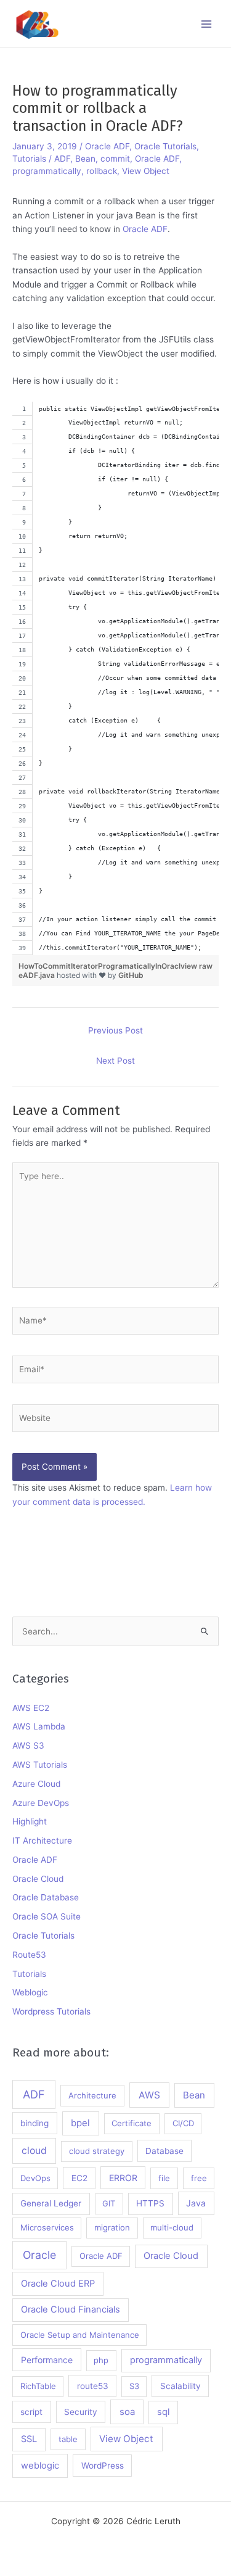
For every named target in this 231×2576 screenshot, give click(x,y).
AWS (149, 2095)
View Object (146, 171)
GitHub (131, 975)
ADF (62, 159)
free (199, 2178)
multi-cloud (172, 2227)
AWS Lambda (39, 1726)
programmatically (47, 171)
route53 (93, 2386)
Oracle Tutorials (165, 146)
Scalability (180, 2386)
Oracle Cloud (38, 1879)
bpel (80, 2123)
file (164, 2178)
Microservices (47, 2227)
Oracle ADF (107, 146)
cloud (34, 2151)
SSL (29, 2439)
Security (81, 2412)
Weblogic (30, 1992)
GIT (109, 2203)
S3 (134, 2386)
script (31, 2412)
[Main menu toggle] (207, 24)
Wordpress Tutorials (51, 2011)
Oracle (39, 2255)
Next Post (115, 1061)
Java (196, 2203)
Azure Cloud (36, 1784)
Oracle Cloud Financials (71, 2309)
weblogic (40, 2466)
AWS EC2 (31, 1708)
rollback (102, 171)
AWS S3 (28, 1746)
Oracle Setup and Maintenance (80, 2335)
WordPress (103, 2466)
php (101, 2360)
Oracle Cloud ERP (58, 2284)
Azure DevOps (41, 1803)
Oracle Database (46, 1897)
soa (127, 2412)
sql (163, 2412)
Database (164, 2151)
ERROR (123, 2178)
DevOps (35, 2178)
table (68, 2439)
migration (112, 2227)
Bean (85, 159)
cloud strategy (97, 2151)
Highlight (30, 1821)
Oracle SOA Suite (47, 1916)
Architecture (92, 2095)
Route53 (29, 1955)
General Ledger (51, 2203)
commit (115, 159)
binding (34, 2123)
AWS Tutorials (40, 1765)
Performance (47, 2360)
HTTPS (150, 2203)
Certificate (132, 2123)
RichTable (38, 2386)
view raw (197, 966)
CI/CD (183, 2123)
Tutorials (29, 159)
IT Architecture (42, 1841)
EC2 (79, 2178)
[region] (115, 678)
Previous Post (115, 1030)
